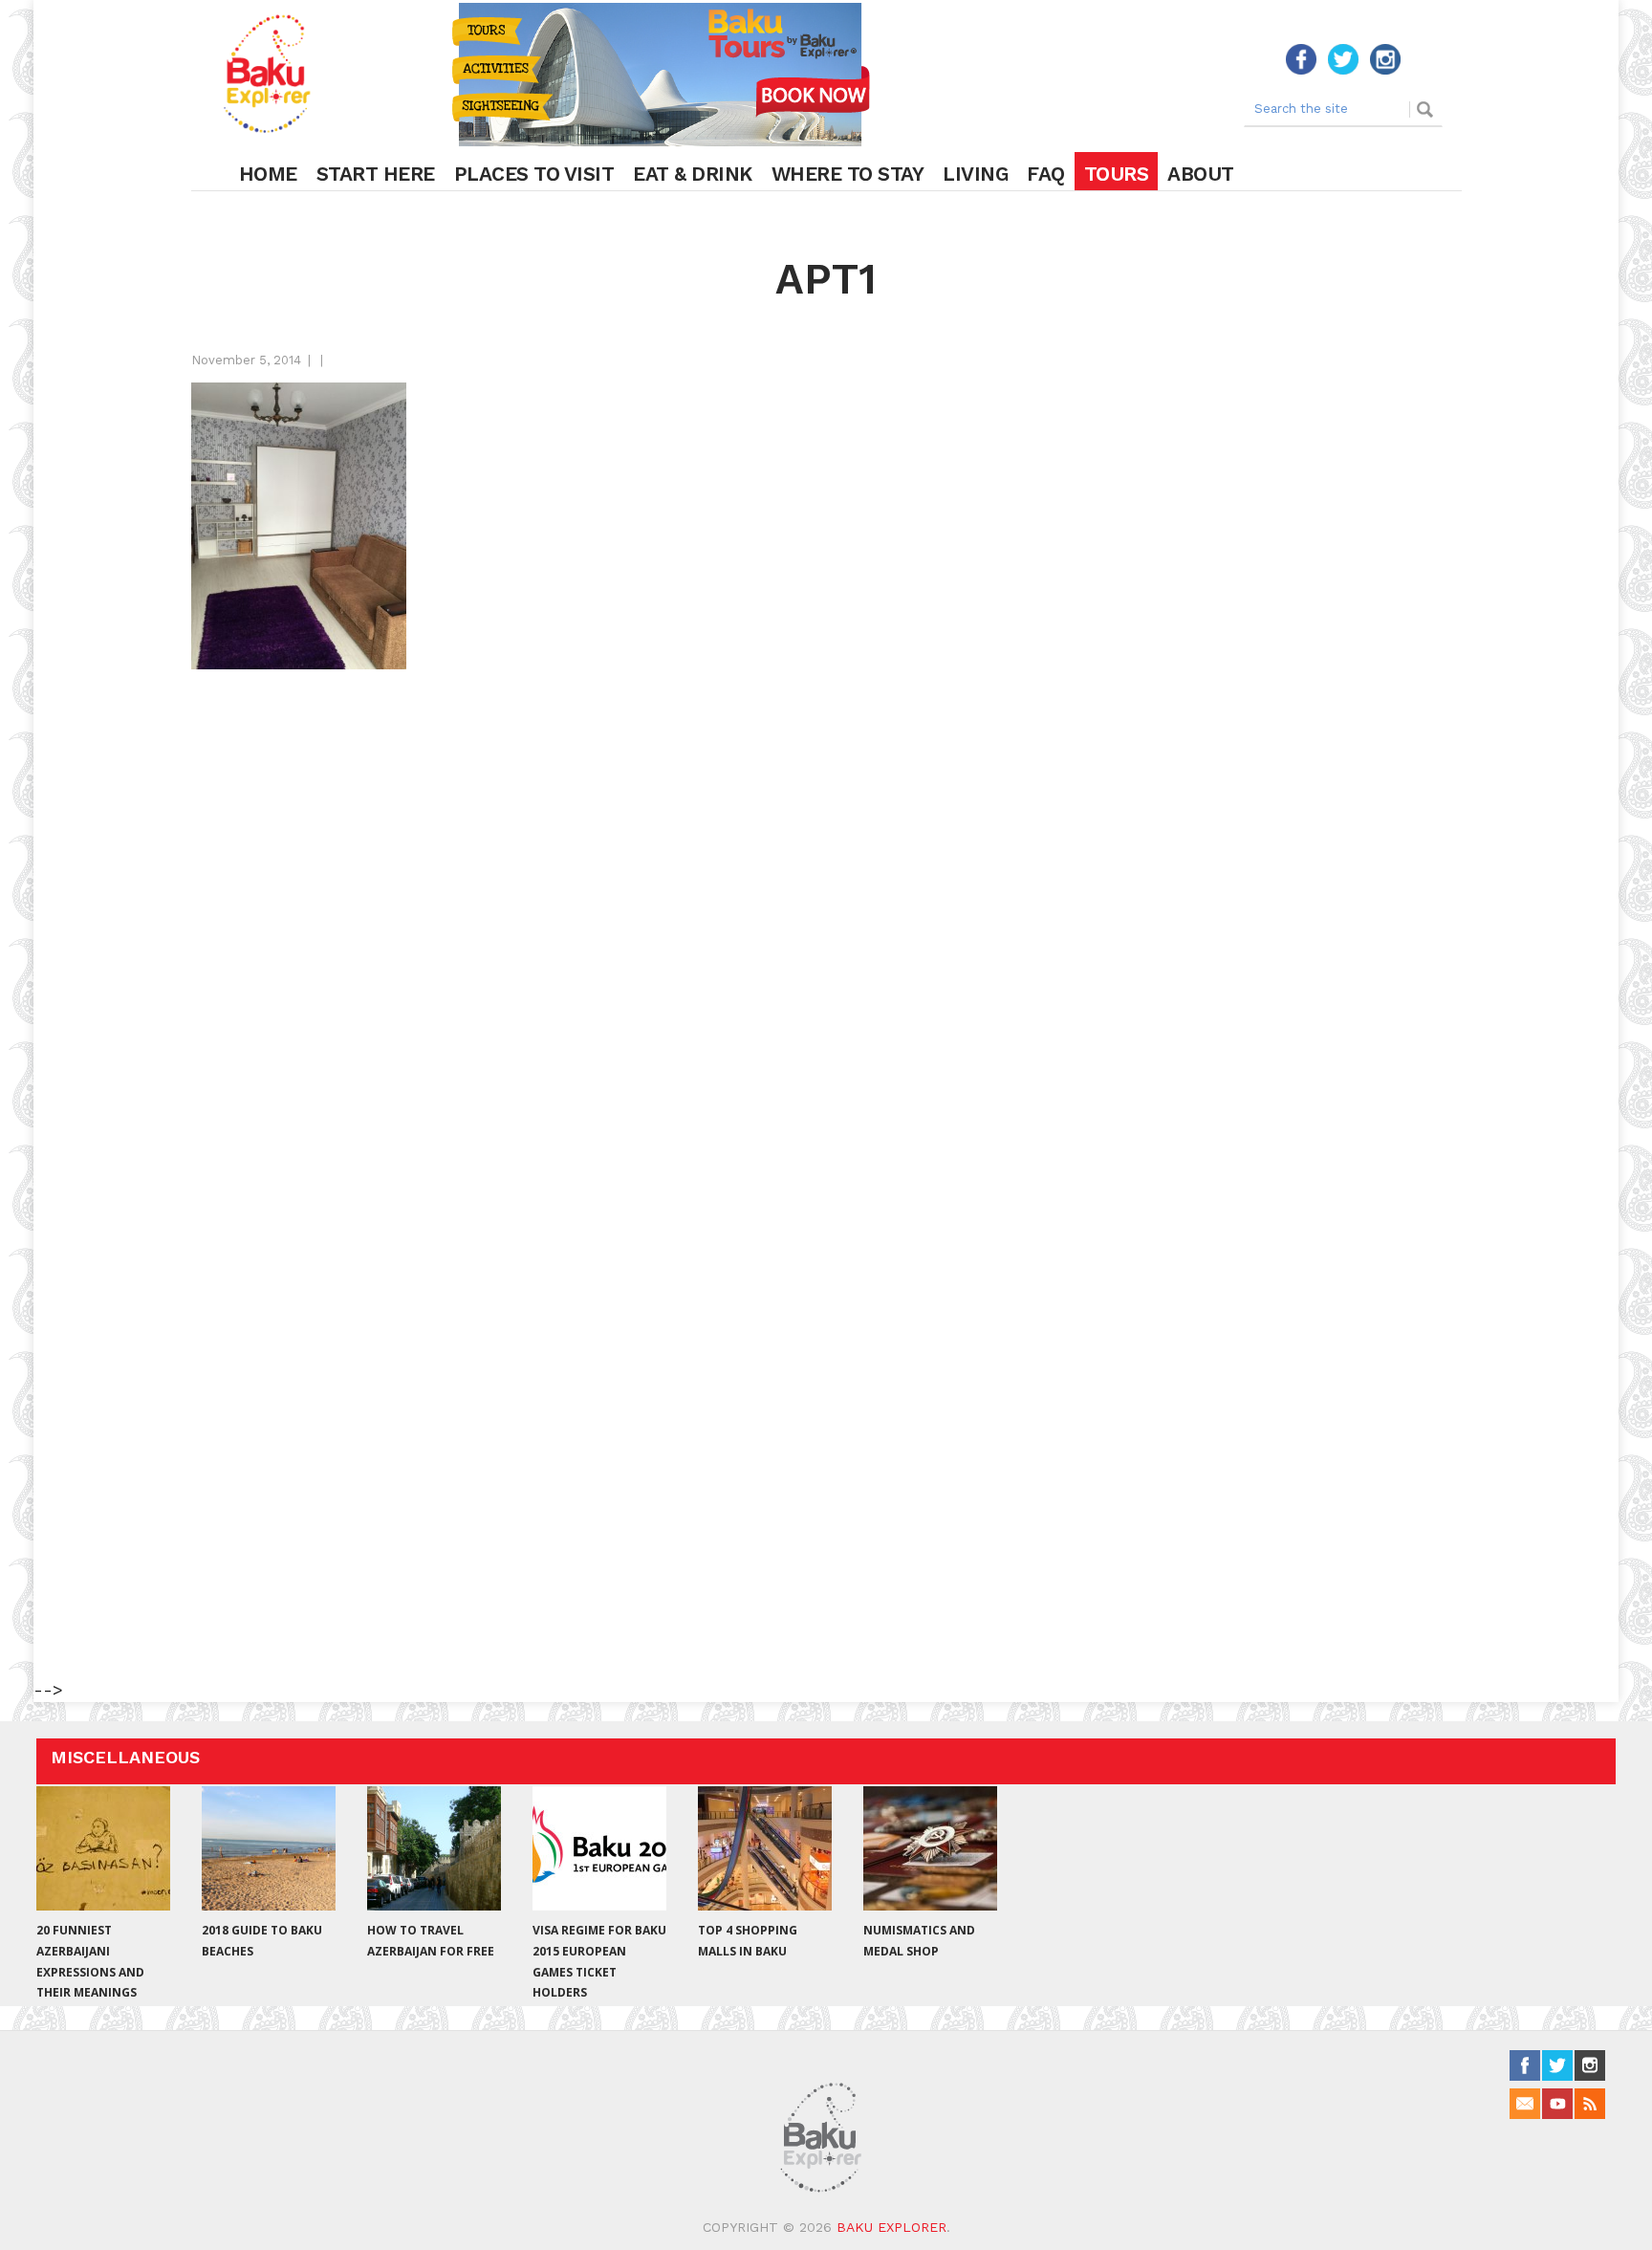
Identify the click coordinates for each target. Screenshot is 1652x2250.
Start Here (376, 174)
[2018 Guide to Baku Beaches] (269, 1848)
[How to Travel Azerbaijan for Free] (434, 1848)
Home (268, 174)
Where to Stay (848, 174)
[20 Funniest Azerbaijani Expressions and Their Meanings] (103, 1848)
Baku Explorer (891, 2227)
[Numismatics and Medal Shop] (930, 1848)
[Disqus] (826, 925)
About (1201, 174)
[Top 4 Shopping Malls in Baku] (765, 1848)
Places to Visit (534, 174)
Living (975, 174)
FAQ (1046, 174)
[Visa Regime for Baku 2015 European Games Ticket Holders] (599, 1848)
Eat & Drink (693, 174)
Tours (1117, 174)
